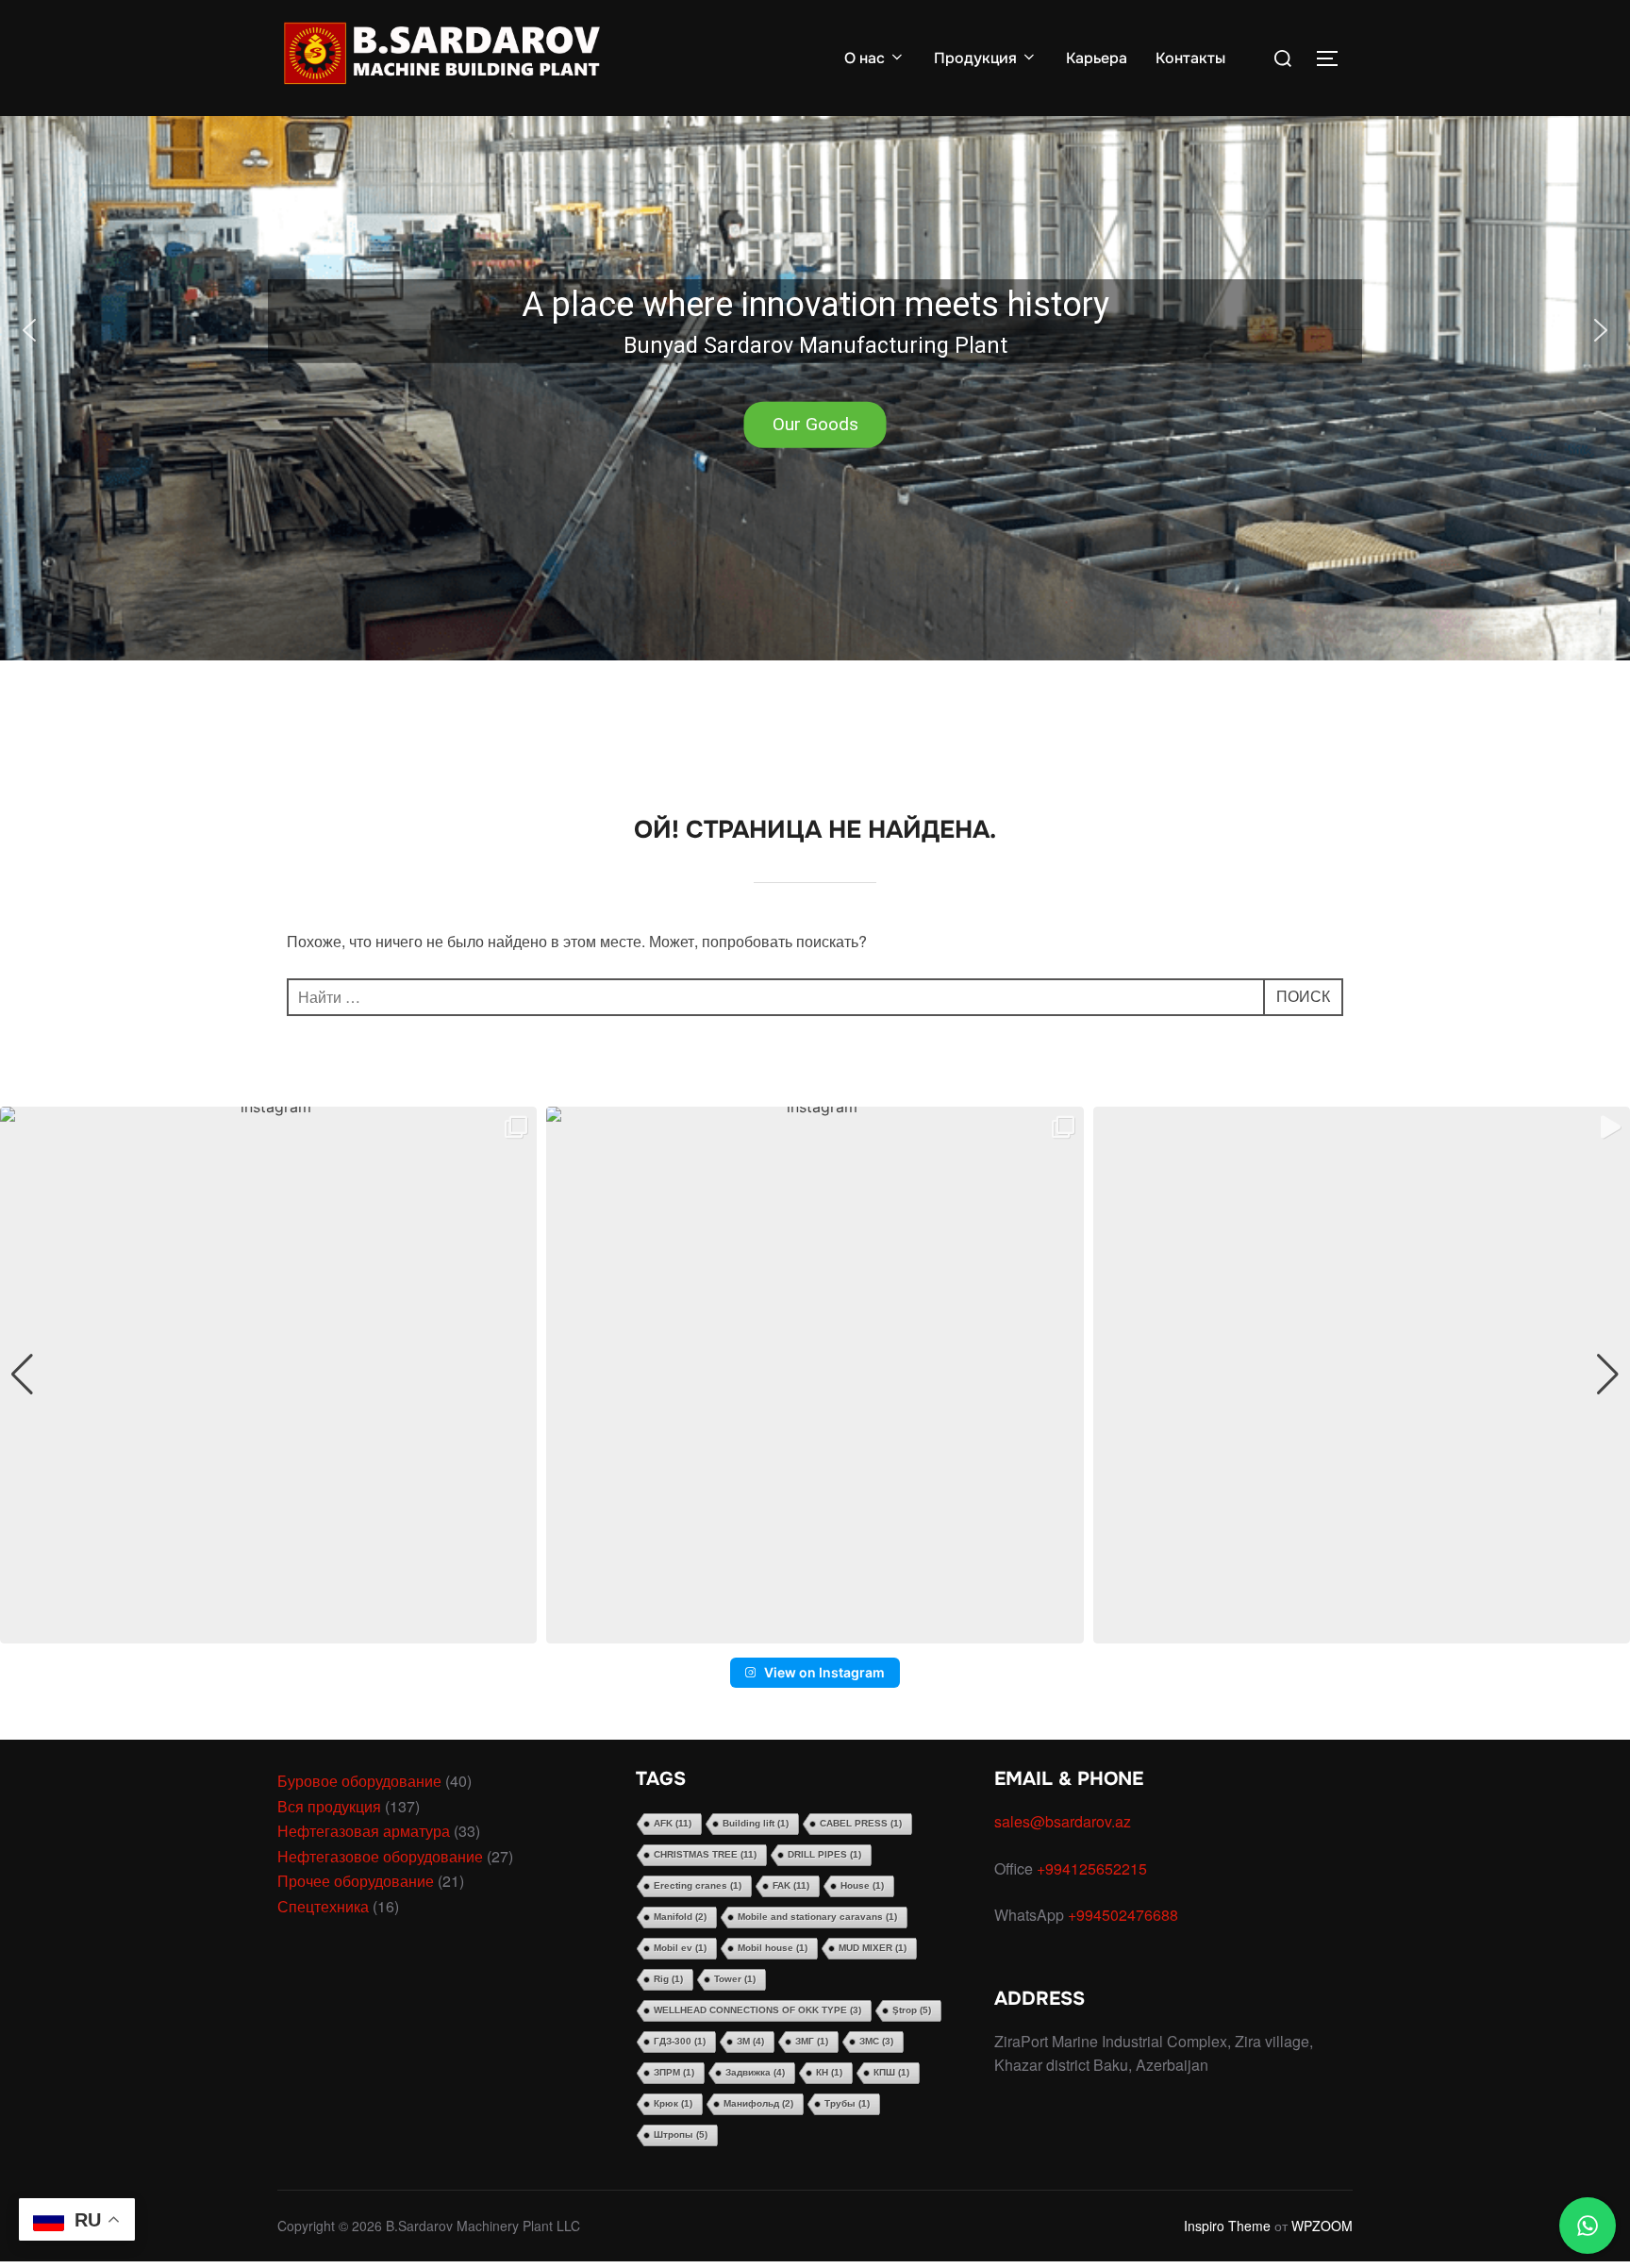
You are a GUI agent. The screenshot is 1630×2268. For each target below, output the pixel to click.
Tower (735, 1979)
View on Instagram (824, 1672)
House (862, 1885)
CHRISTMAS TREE (705, 1854)
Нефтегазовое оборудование (380, 1856)
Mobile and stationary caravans (817, 1917)
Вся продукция (329, 1806)
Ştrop (912, 2010)
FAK (791, 1885)
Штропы (681, 2135)
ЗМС (876, 2041)
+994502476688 (1125, 1915)
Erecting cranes (698, 1885)
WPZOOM (1322, 2226)
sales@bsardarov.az (1063, 1821)
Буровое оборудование (359, 1781)
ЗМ (750, 2041)
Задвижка (755, 2072)
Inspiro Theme (1227, 2226)
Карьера (1097, 58)
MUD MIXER (873, 1948)
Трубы (847, 2103)
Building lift (756, 1823)
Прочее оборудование (356, 1881)
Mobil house (773, 1948)
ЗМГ (812, 2041)
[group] (268, 1375)
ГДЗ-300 (680, 2041)
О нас (865, 58)
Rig (668, 1979)
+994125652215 (1094, 1868)
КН (829, 2072)
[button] (815, 330)
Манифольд (758, 2103)
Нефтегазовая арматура (364, 1831)
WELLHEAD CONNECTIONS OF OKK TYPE (757, 2010)
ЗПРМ (674, 2072)
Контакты (1190, 58)
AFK (673, 1823)
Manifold (680, 1917)
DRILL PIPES (824, 1854)
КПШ (891, 2072)
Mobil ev (680, 1948)
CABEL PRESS (861, 1823)
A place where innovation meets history (815, 305)
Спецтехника (323, 1906)
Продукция (975, 58)
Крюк (673, 2103)
